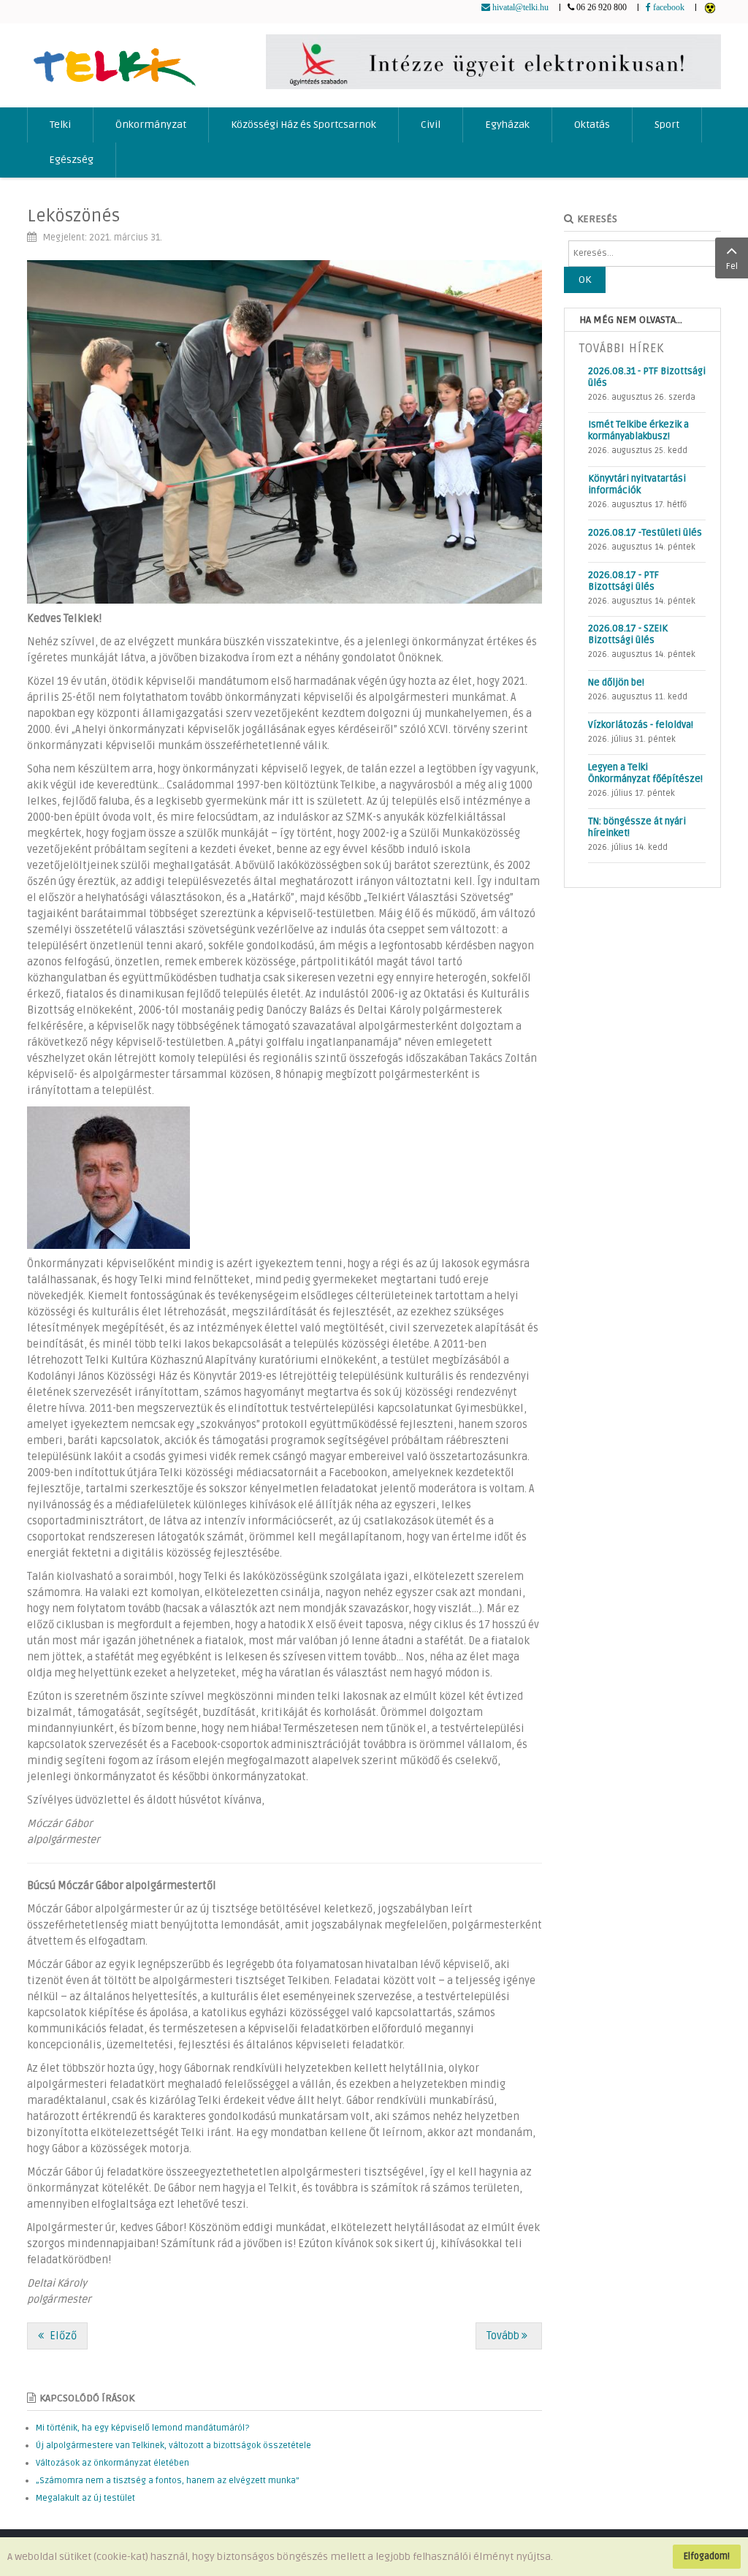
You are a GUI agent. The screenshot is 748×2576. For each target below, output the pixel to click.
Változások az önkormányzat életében (112, 2463)
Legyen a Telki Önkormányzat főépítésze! (645, 773)
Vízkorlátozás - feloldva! (641, 725)
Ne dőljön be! (616, 683)
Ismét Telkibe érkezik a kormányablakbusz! (638, 430)
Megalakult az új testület (85, 2498)
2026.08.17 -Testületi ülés (645, 533)
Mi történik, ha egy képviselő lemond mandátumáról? (142, 2428)
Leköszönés (73, 216)
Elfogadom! (707, 2556)
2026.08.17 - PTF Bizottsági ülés (623, 581)
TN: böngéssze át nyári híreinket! (637, 827)
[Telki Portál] (114, 60)
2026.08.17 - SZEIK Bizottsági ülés (628, 634)
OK (585, 280)
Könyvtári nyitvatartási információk (637, 485)
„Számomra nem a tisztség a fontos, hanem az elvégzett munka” (168, 2481)
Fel (732, 266)
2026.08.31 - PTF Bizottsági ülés (647, 377)
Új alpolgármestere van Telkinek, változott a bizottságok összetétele (173, 2446)
